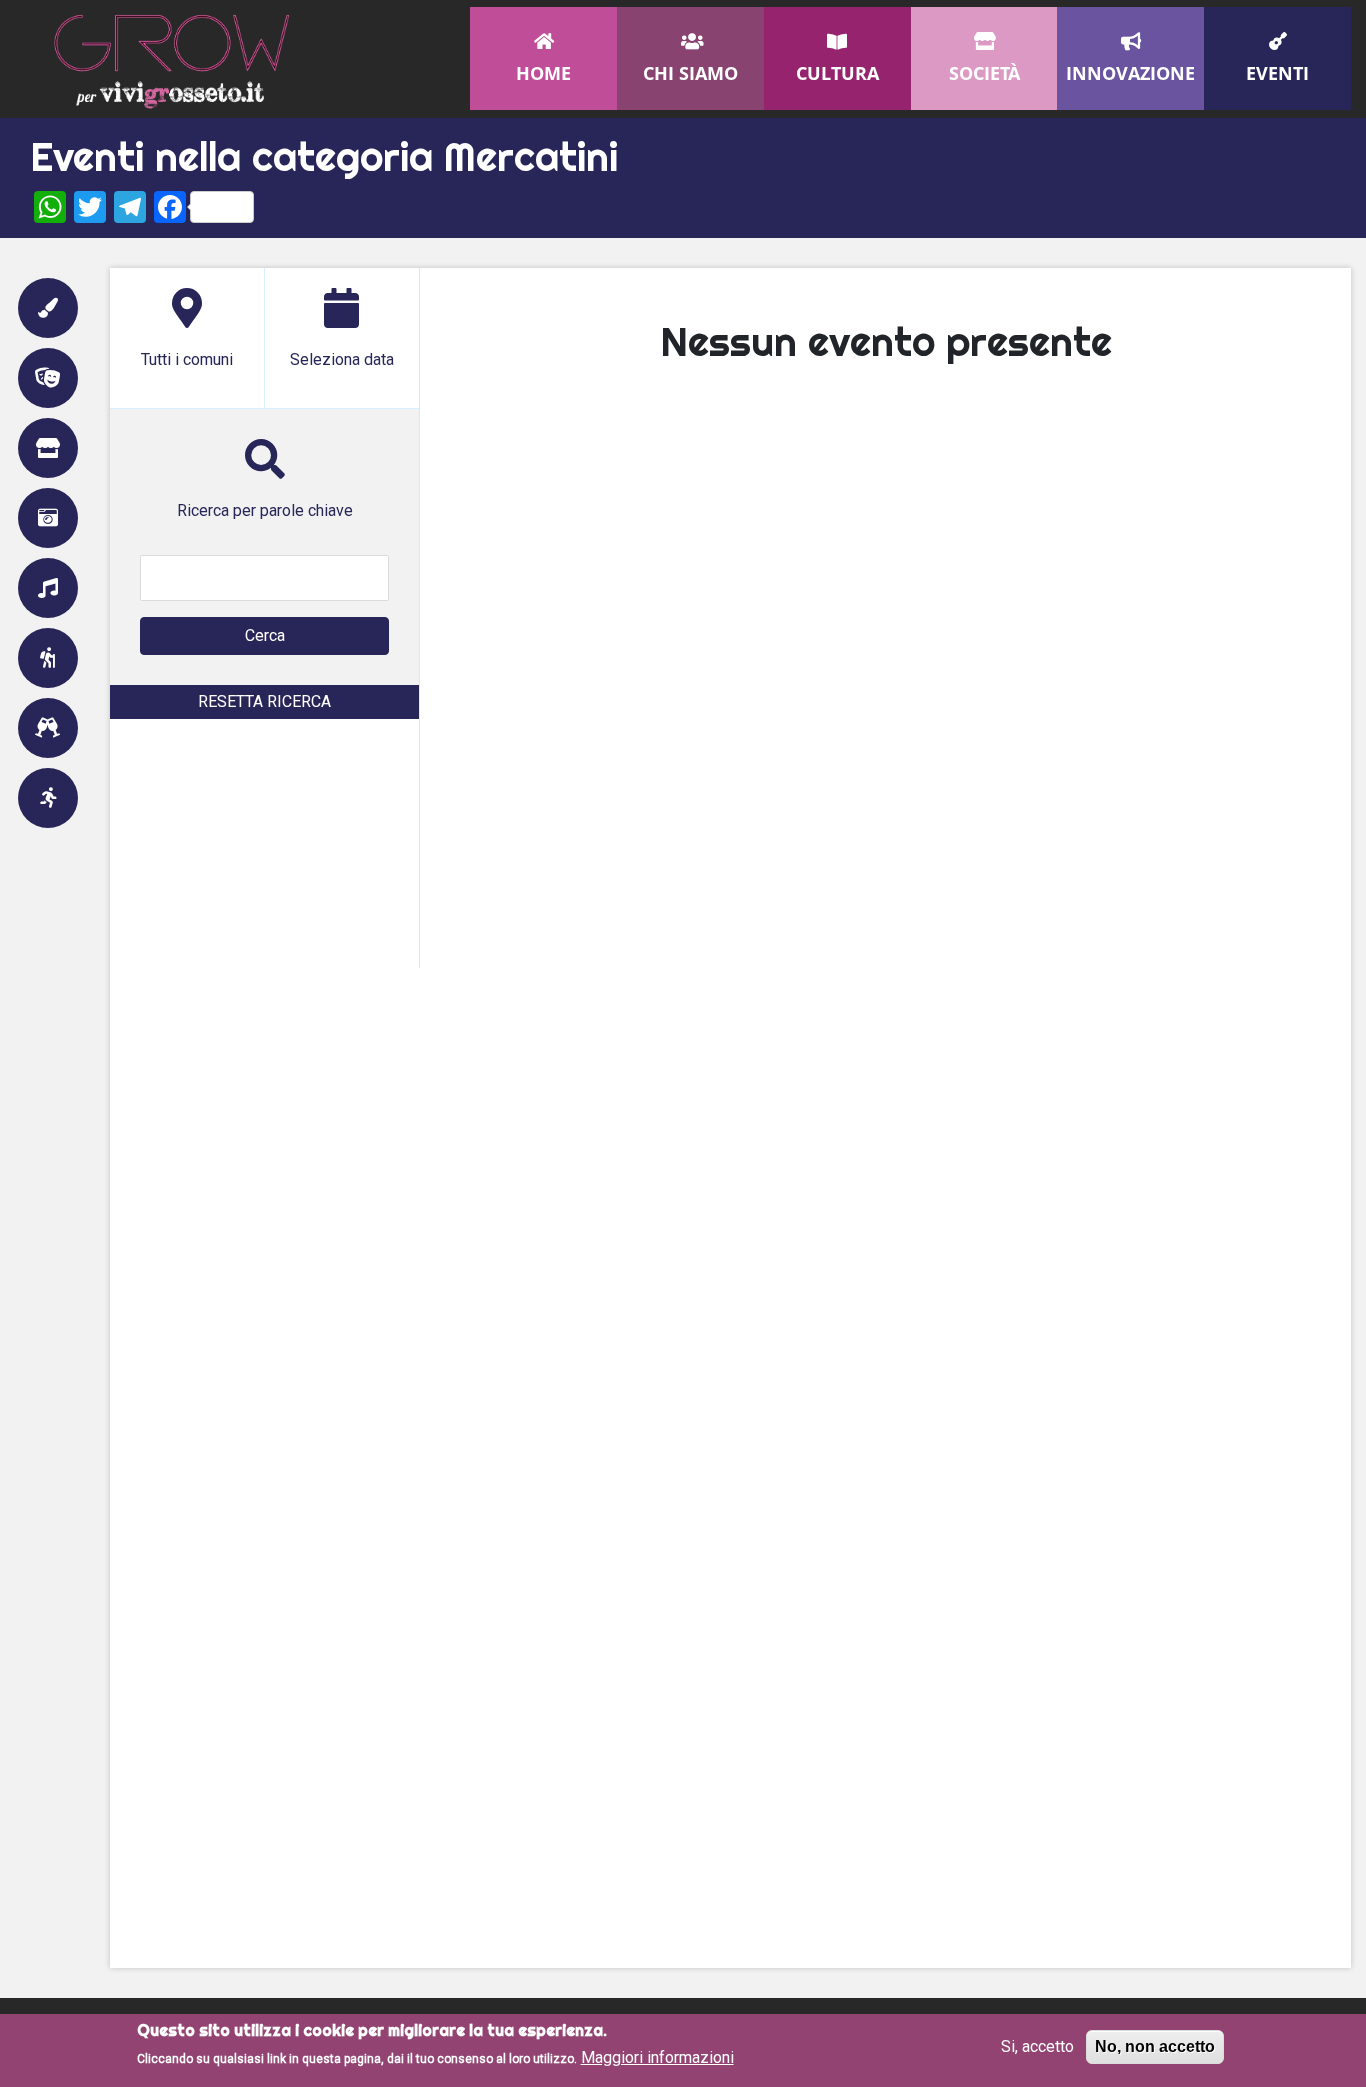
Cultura (837, 73)
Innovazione (1130, 73)
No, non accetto (1155, 2046)
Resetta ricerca (264, 701)
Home (543, 73)
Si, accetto (1037, 2046)
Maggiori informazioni (657, 2057)
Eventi (1277, 73)
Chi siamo (690, 73)
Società (984, 73)
